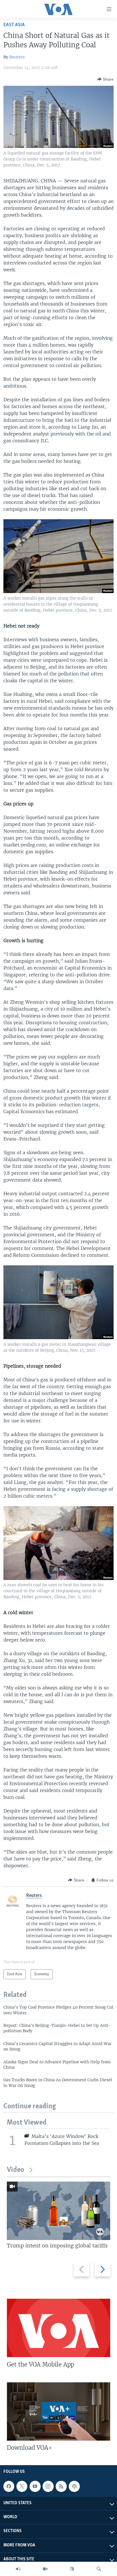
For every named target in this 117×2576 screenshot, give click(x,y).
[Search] (99, 2569)
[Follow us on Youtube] (35, 2486)
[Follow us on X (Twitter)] (22, 2486)
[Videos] (45, 2569)
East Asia (14, 25)
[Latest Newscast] (18, 2569)
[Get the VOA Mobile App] (58, 2328)
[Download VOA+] (58, 2411)
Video (15, 2170)
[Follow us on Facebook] (9, 2486)
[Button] (105, 79)
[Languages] (72, 2569)
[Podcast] (74, 2486)
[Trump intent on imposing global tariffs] (58, 2211)
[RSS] (61, 2486)
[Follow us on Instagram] (48, 2486)
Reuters (17, 57)
